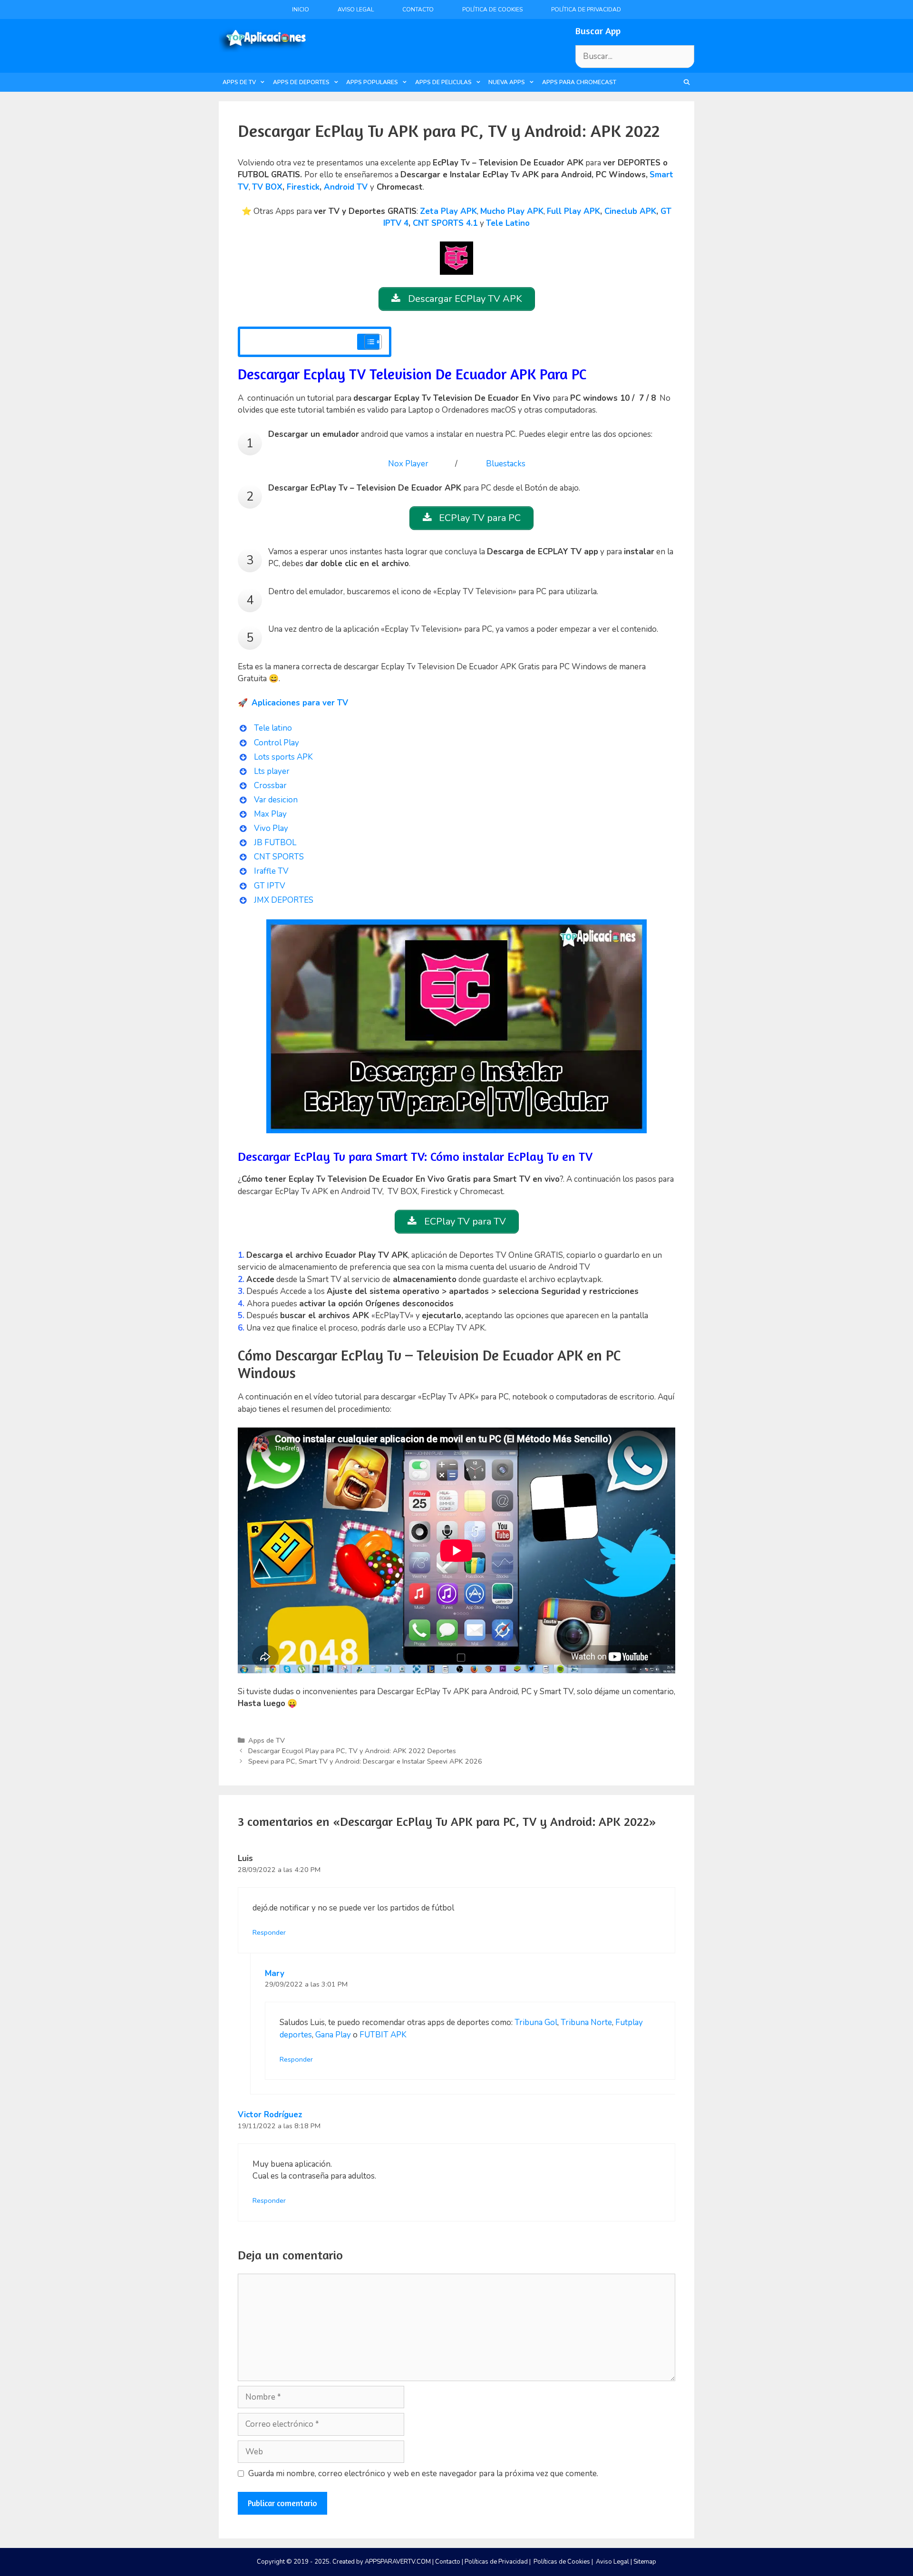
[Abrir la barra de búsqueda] (687, 82)
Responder (269, 1932)
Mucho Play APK (512, 211)
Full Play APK (573, 211)
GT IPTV (270, 886)
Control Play (277, 743)
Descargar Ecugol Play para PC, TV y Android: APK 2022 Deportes (352, 1751)
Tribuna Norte (586, 2022)
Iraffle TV (271, 871)
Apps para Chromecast (579, 82)
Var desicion (276, 800)
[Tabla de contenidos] (373, 342)
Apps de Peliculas (443, 82)
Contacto (418, 10)
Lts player (272, 771)
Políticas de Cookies (562, 2562)
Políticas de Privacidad (496, 2562)
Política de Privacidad (586, 10)
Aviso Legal (356, 10)
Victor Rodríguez (270, 2115)
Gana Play (333, 2035)
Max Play (270, 814)
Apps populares (372, 82)
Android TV (346, 187)
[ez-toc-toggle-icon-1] (368, 342)
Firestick (303, 187)
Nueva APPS (507, 82)
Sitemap (645, 2562)
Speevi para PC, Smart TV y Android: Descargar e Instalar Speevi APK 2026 (365, 1761)
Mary (275, 1973)
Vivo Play (271, 828)
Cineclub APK (630, 211)
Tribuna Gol (536, 2022)
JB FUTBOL (275, 843)
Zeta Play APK (448, 211)
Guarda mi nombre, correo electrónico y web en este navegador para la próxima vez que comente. (423, 2474)
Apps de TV (239, 82)
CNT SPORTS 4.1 (445, 223)
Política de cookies (492, 10)
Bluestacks (506, 464)
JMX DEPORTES (284, 900)
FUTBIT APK (383, 2035)
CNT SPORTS (279, 857)
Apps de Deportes (301, 82)
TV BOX (267, 187)
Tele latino (273, 728)
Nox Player (408, 464)
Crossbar (270, 786)
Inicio (301, 10)
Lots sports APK (283, 757)
